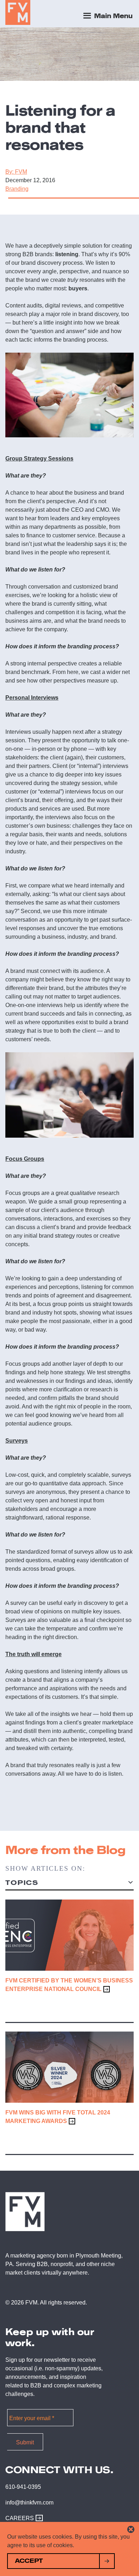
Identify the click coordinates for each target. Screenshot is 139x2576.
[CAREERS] (37, 2518)
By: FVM (16, 172)
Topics (22, 1883)
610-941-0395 (23, 2487)
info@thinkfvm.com (29, 2503)
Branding (17, 189)
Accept (29, 2561)
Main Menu (112, 16)
